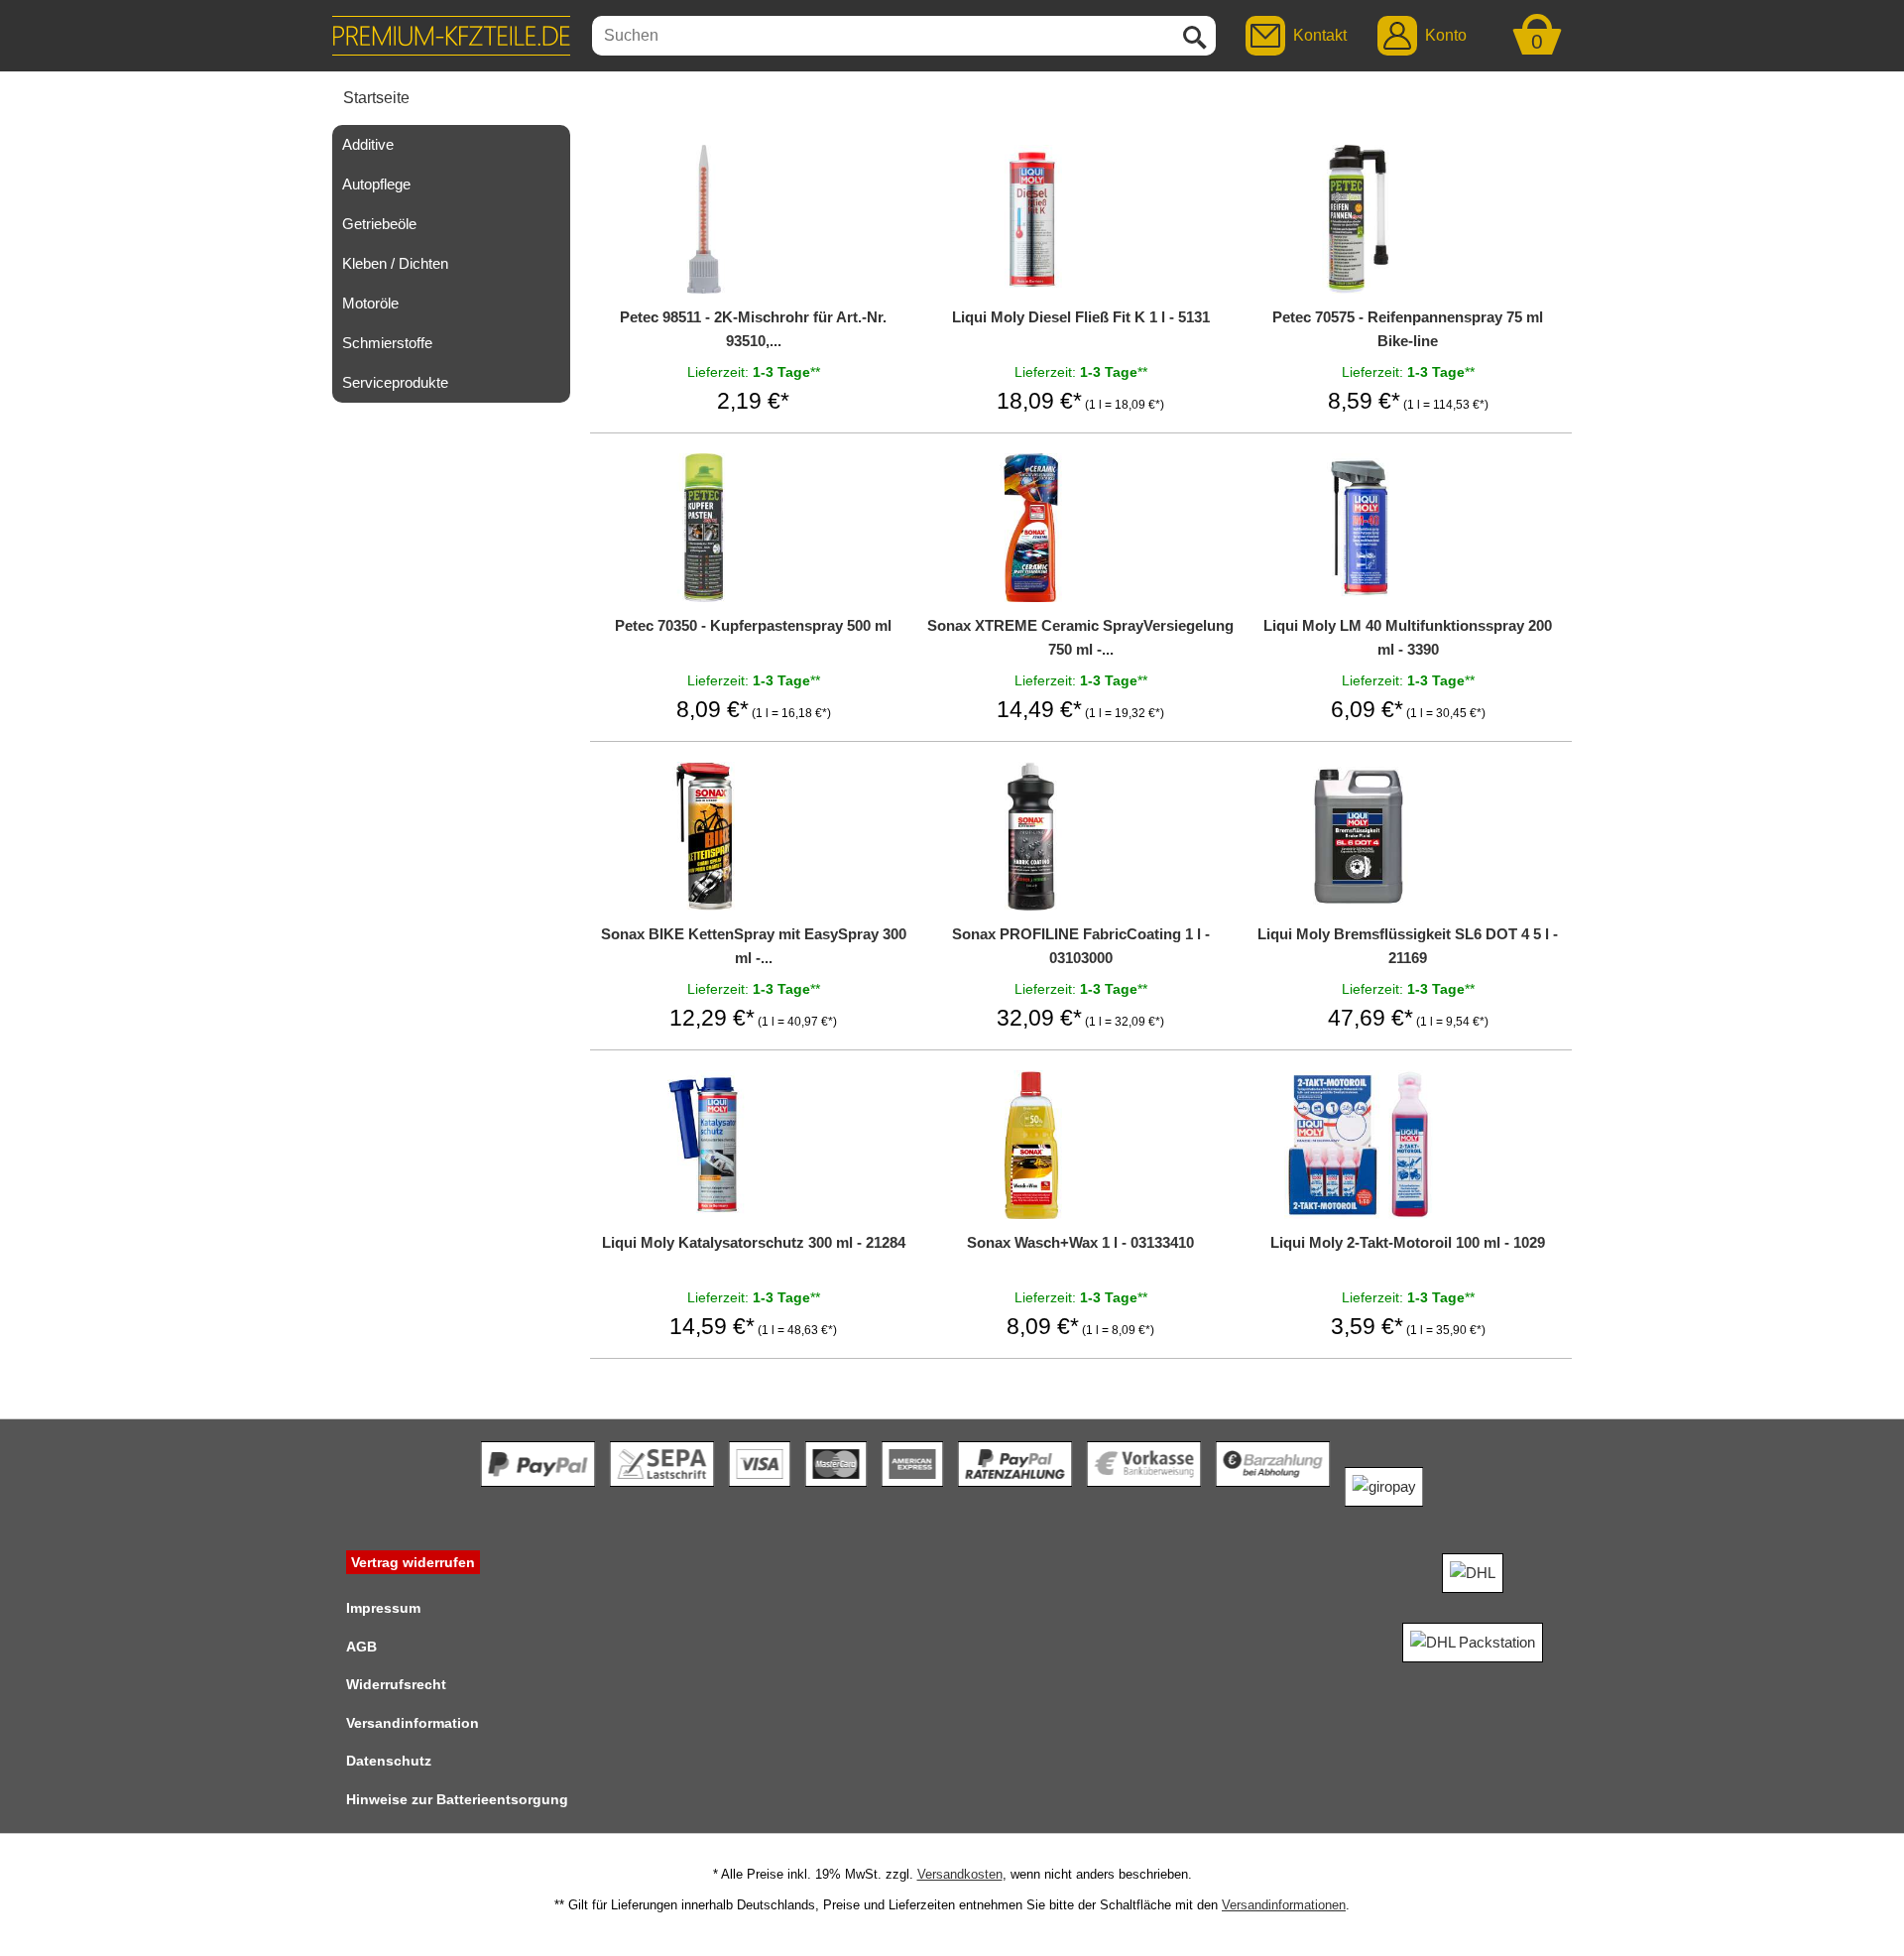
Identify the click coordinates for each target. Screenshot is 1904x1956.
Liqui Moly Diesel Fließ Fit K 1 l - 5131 (1081, 317)
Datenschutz (389, 1761)
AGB (361, 1647)
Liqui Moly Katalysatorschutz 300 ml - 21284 (754, 1242)
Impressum (383, 1608)
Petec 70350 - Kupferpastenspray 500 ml (753, 625)
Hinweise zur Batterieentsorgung (457, 1799)
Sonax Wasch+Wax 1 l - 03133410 (1080, 1242)
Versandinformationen (1284, 1905)
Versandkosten (960, 1874)
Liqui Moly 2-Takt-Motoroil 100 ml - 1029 (1408, 1242)
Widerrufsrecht (396, 1684)
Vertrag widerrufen (413, 1562)
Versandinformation (413, 1723)
